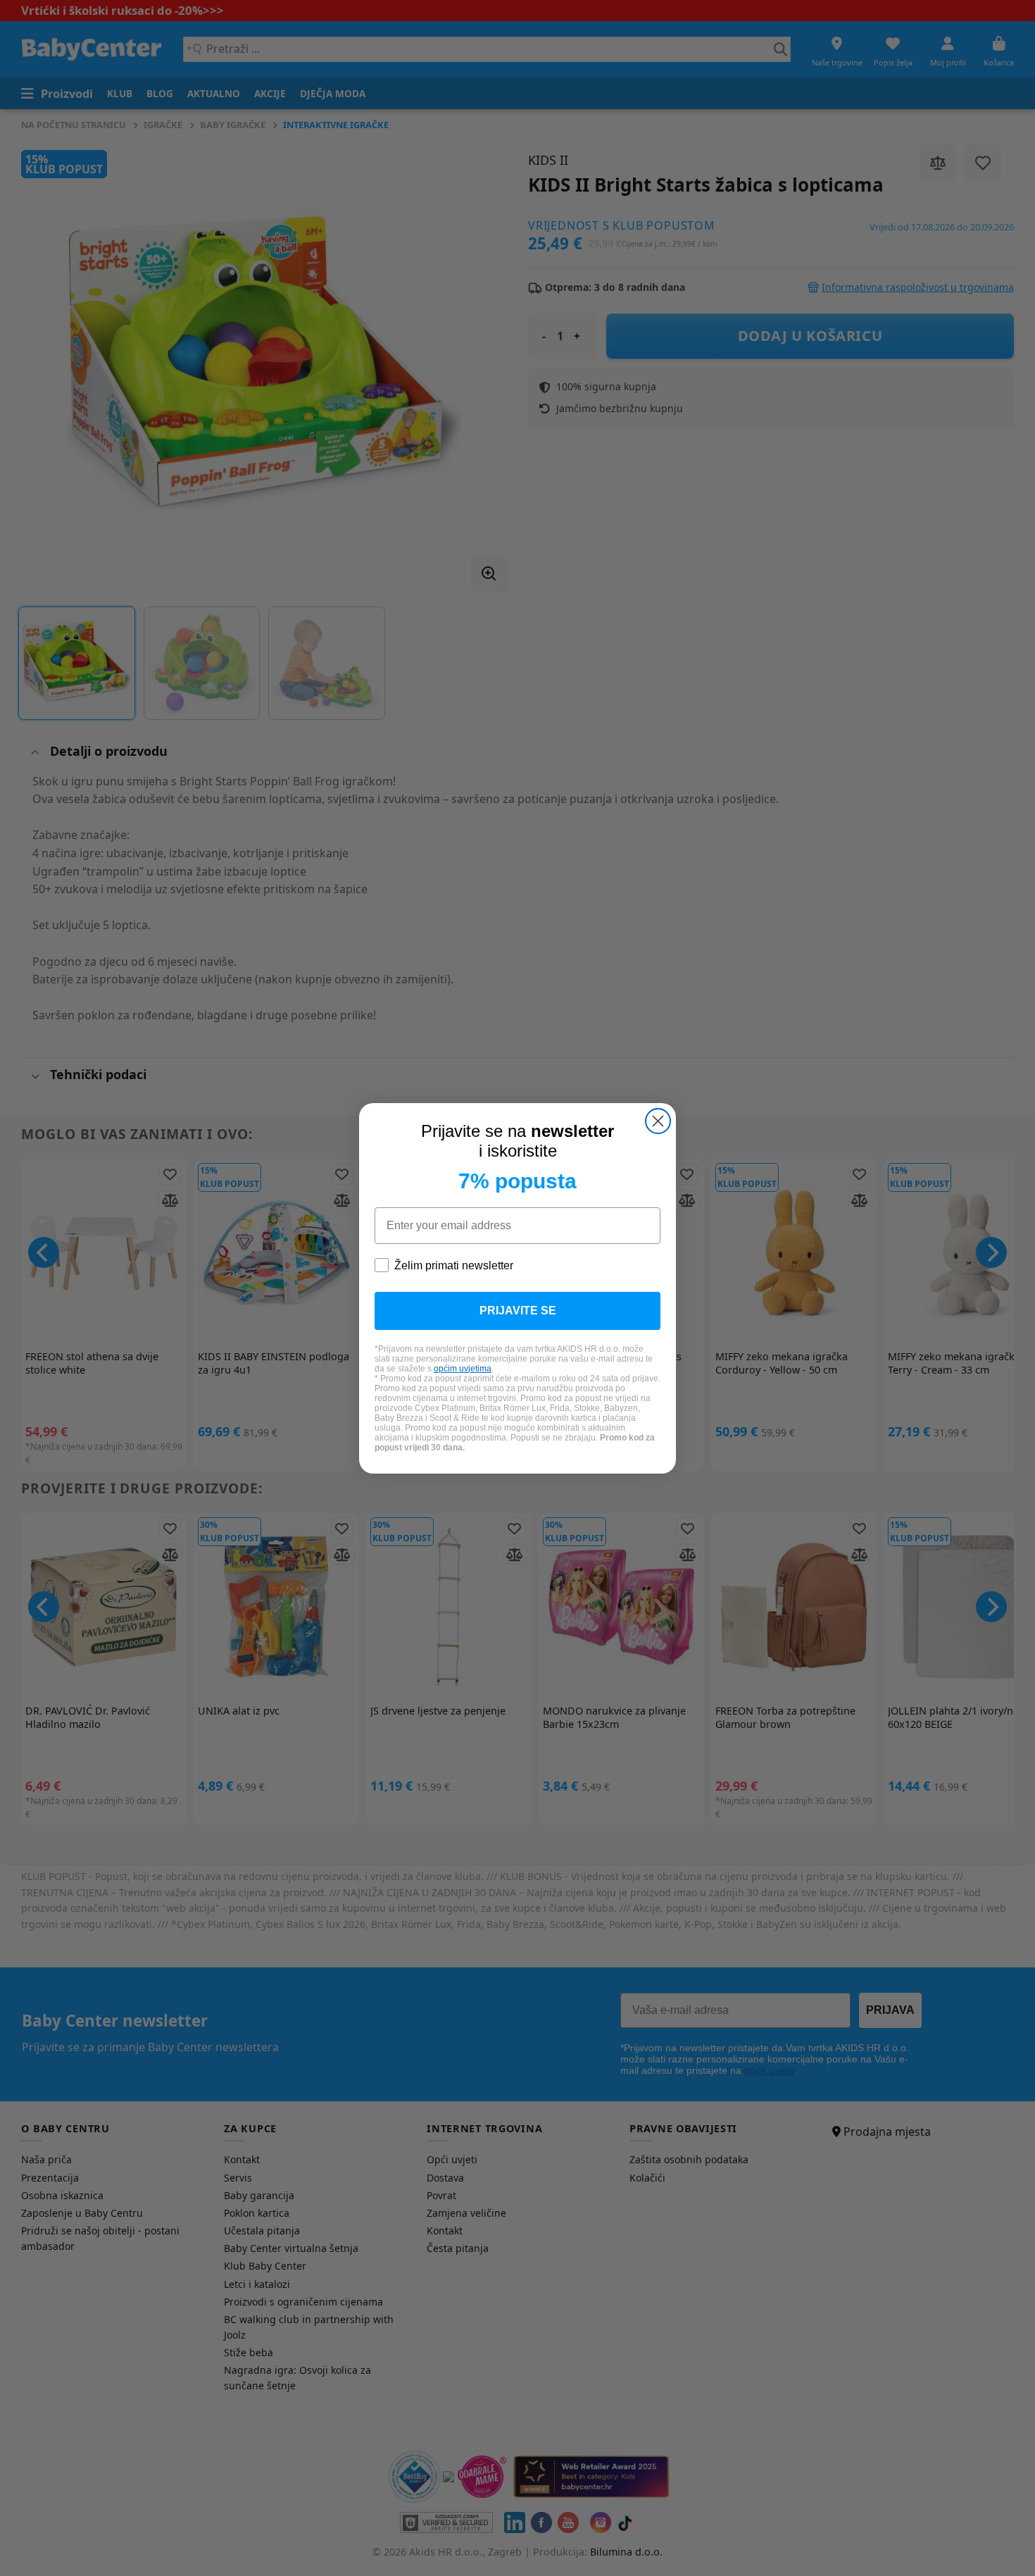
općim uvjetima (463, 1369)
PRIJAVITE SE (518, 1311)
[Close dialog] (658, 1121)
